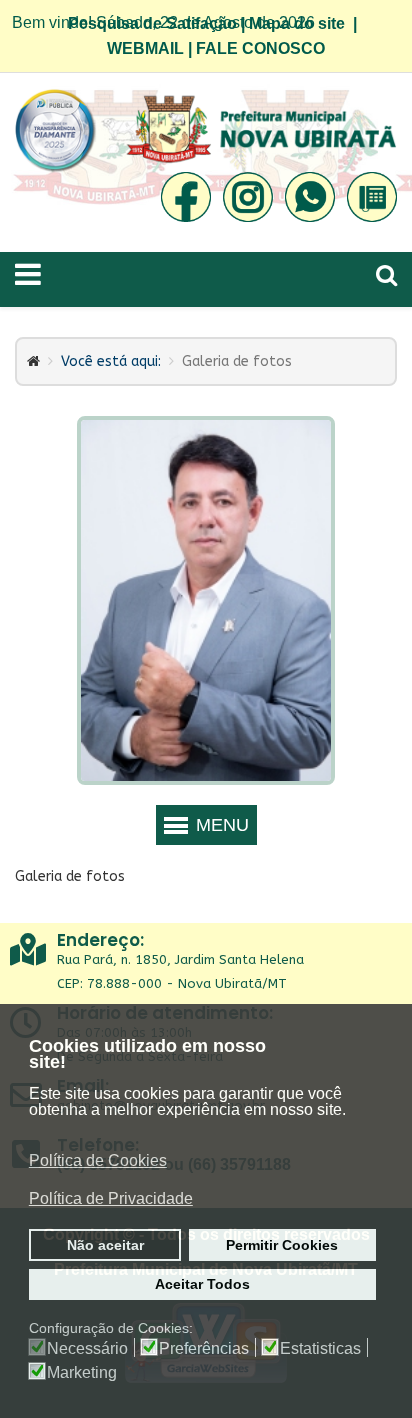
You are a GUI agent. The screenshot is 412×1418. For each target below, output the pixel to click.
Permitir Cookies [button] (282, 1245)
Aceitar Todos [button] (202, 1284)
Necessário (87, 1349)
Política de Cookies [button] (98, 1160)
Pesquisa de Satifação (152, 23)
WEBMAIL (145, 48)
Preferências (204, 1349)
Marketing (82, 1373)
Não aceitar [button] (105, 1245)
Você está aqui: (111, 361)
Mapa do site (297, 23)
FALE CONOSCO (260, 48)
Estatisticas (320, 1349)
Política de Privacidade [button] (111, 1198)
